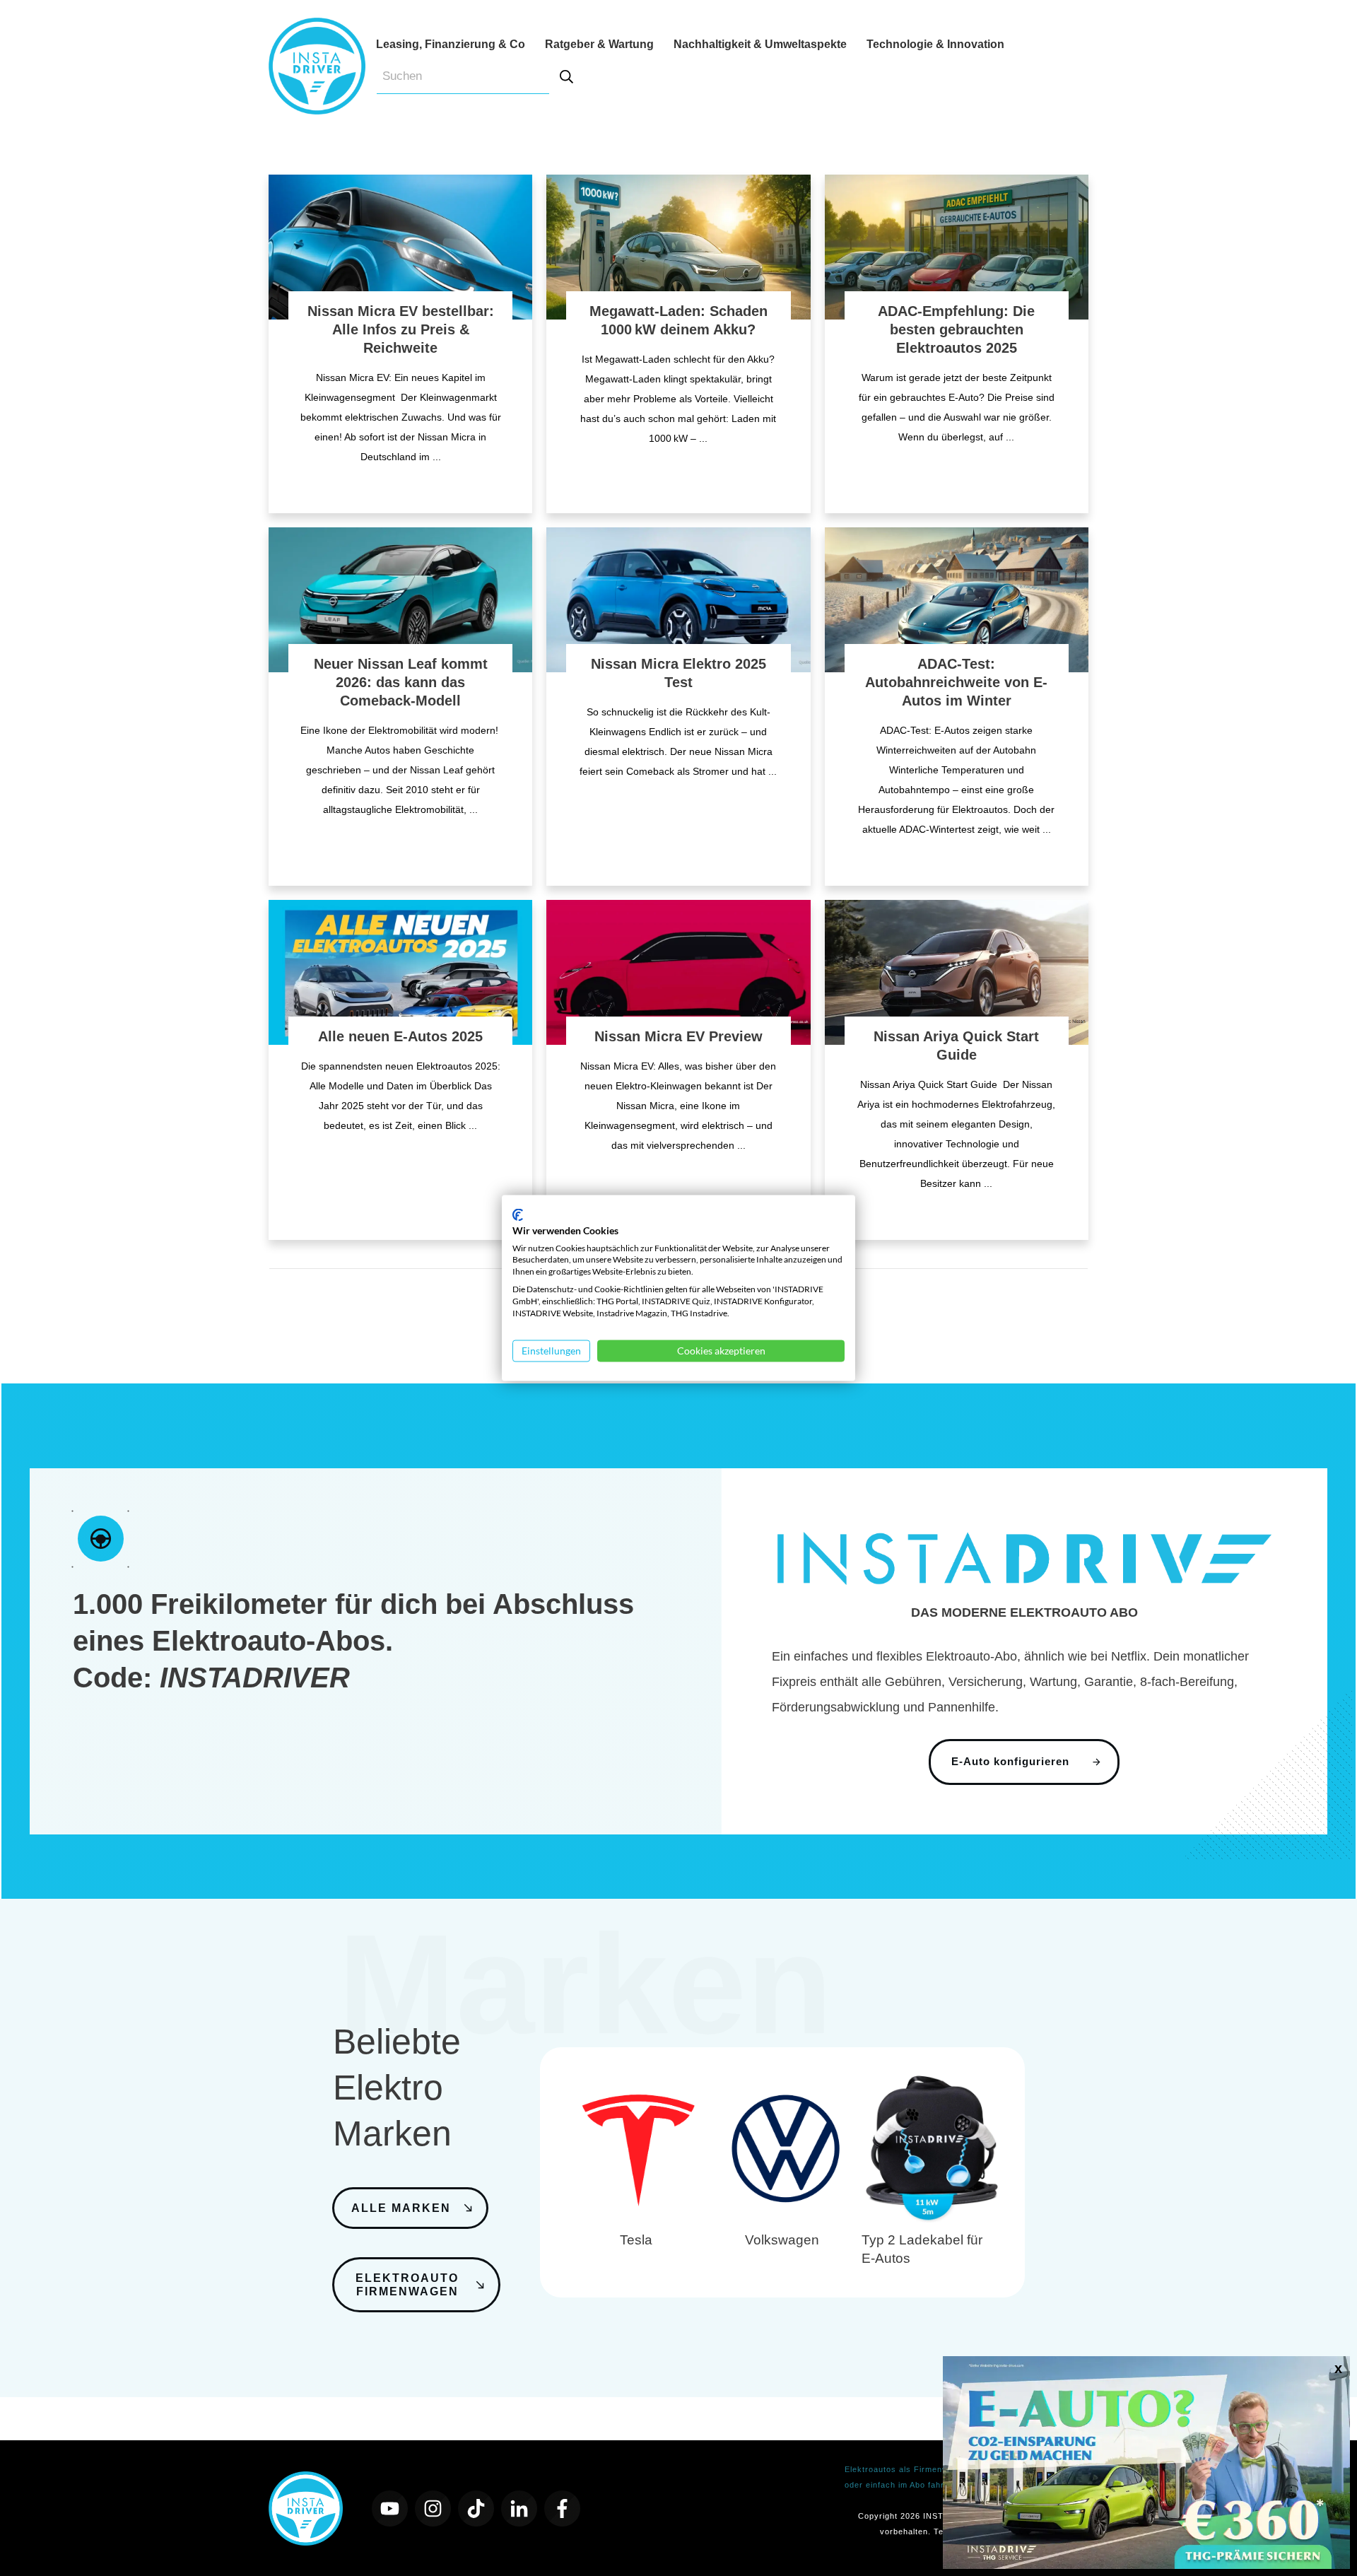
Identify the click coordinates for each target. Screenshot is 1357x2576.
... (437, 457)
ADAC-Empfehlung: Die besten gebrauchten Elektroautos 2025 (956, 329)
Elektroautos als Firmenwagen (906, 2469)
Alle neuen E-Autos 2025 (400, 1036)
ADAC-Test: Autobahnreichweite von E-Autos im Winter (956, 682)
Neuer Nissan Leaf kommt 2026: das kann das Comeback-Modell (401, 682)
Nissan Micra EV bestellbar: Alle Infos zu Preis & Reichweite (401, 329)
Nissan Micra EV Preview (678, 1036)
